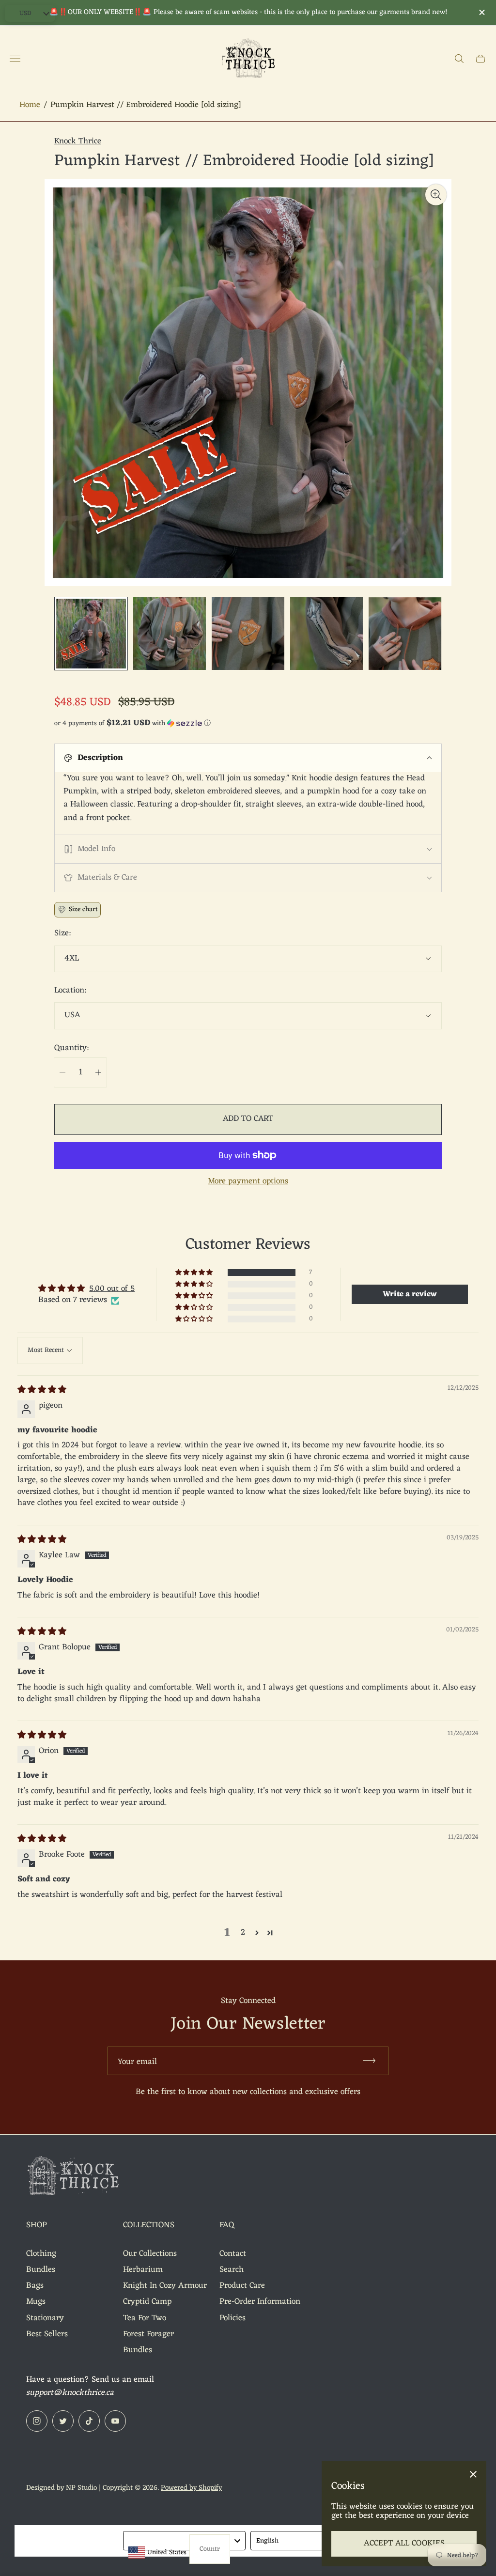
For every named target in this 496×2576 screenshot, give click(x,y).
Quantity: (71, 1049)
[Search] (459, 59)
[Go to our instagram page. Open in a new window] (37, 2421)
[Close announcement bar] (481, 12)
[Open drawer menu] (15, 59)
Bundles (41, 2270)
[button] (248, 723)
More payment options (248, 1182)
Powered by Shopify (191, 2488)
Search (232, 2270)
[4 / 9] (326, 634)
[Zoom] (436, 195)
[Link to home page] (75, 2178)
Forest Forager (148, 2334)
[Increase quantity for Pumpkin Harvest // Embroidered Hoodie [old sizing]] (98, 1072)
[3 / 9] (248, 634)
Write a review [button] (410, 1294)
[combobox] (185, 2541)
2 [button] (243, 1933)
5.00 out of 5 (112, 1289)
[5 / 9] (405, 634)
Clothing (41, 2254)
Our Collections (150, 2254)
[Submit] (373, 2061)
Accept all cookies (404, 2544)
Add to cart (248, 1119)
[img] (42, 1390)
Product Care (242, 2286)
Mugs (36, 2302)
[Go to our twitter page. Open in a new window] (63, 2421)
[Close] (473, 2474)
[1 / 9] (91, 634)
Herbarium (143, 2270)
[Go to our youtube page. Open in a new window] (115, 2421)
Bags (35, 2286)
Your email (137, 2062)
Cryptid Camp (147, 2302)
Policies (232, 2318)
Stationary (45, 2318)
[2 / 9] (170, 634)
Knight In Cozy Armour (165, 2286)
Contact (233, 2254)
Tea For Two (145, 2318)
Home (30, 105)
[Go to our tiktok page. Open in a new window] (89, 2421)
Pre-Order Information (260, 2302)
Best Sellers (47, 2334)
